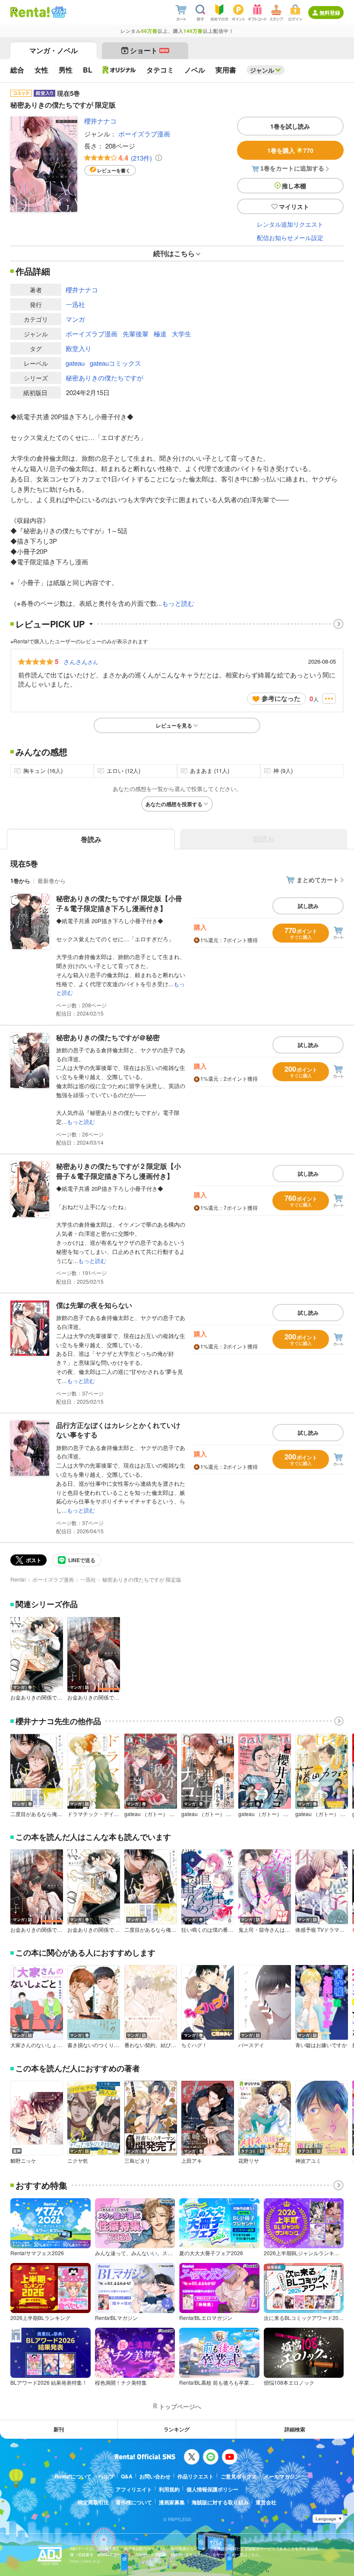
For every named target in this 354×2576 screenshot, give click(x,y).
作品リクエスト (196, 2476)
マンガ (75, 319)
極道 (160, 334)
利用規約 (169, 2489)
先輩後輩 (136, 334)
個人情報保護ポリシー (212, 2489)
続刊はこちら (174, 253)
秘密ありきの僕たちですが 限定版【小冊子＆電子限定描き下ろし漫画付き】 (119, 903)
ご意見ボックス (239, 2476)
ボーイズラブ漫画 (144, 134)
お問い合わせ (155, 2476)
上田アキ (192, 2161)
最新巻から (52, 881)
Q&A (127, 2476)
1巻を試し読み (290, 126)
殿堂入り (79, 348)
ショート (149, 50)
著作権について (134, 2502)
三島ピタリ (137, 2161)
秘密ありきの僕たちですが (104, 378)
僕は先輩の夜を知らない (94, 1305)
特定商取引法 (93, 2502)
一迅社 (75, 304)
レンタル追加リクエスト (290, 224)
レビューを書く (114, 170)
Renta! (18, 1579)
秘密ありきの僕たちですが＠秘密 (108, 1037)
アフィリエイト (134, 2489)
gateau (75, 363)
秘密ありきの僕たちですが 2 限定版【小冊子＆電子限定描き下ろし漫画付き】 (119, 1171)
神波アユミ (308, 2161)
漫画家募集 (172, 2502)
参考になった (281, 698)
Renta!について (73, 2476)
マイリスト (294, 206)
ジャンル (262, 70)
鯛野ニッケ (23, 2161)
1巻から (20, 881)
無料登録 (330, 13)
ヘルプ (106, 2476)
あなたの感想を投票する (174, 804)
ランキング (177, 2429)
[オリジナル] (119, 70)
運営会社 (266, 2502)
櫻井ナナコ (100, 121)
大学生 (182, 334)
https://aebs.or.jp (85, 2561)
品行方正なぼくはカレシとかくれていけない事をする (118, 1430)
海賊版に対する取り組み (220, 2502)
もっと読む (178, 603)
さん (81, 661)
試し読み (308, 906)
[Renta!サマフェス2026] (58, 12)
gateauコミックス (115, 363)
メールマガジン (282, 2476)
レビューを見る (174, 725)
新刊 (59, 2429)
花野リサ (249, 2161)
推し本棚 (294, 186)
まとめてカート (318, 880)
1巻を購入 (290, 150)
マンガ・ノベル (54, 50)
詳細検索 (295, 2429)
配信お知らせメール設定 (290, 237)
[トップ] (30, 12)
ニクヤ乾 (78, 2161)
